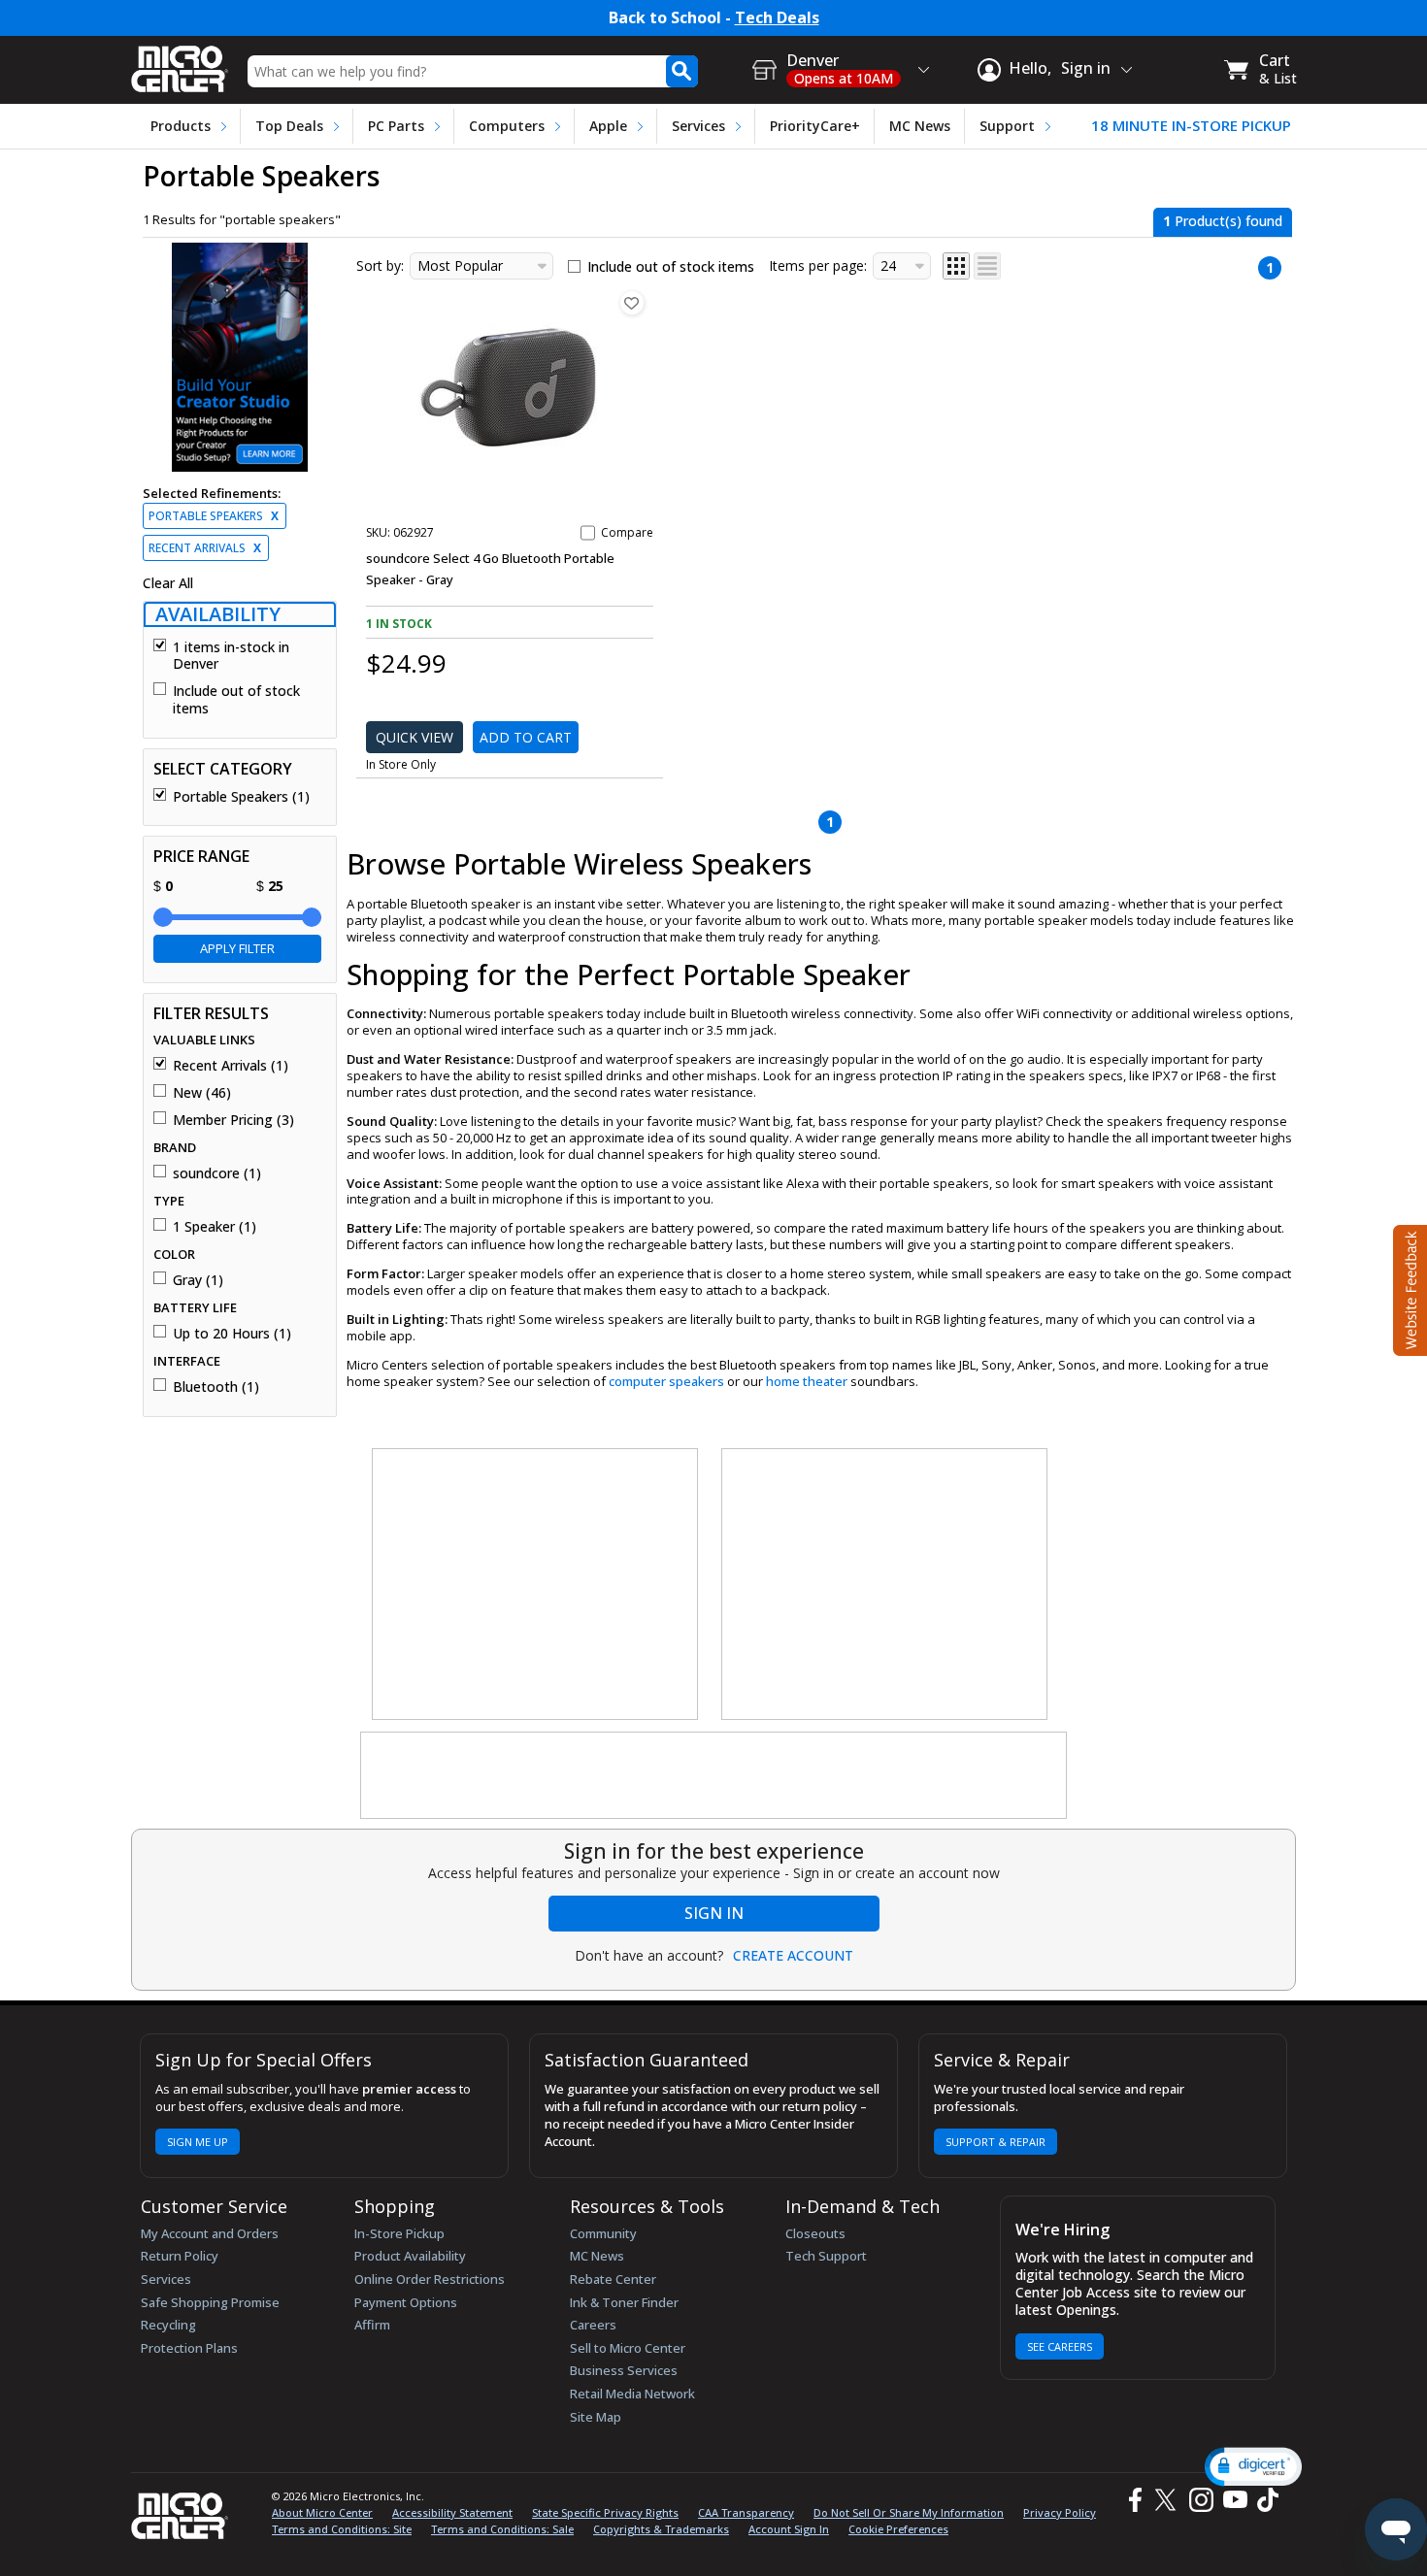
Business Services (624, 2370)
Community (603, 2233)
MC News (920, 126)
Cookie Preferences (898, 2529)
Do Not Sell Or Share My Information (909, 2512)
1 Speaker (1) (215, 1227)
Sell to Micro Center (628, 2348)
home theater (807, 1381)
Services (698, 126)
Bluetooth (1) (216, 1387)
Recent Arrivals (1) (231, 1066)
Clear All (168, 583)
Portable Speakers (214, 516)
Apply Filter (237, 948)
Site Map (596, 2417)
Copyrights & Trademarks (661, 2529)
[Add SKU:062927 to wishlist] (632, 303)
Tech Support (826, 2256)
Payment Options (406, 2302)
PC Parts (396, 126)
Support (1007, 126)
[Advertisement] (536, 1585)
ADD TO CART (526, 737)
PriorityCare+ (815, 126)
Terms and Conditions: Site (342, 2529)
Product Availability (410, 2256)
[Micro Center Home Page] (180, 63)
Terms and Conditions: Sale (502, 2529)
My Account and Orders (210, 2233)
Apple (608, 126)
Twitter (1168, 2501)
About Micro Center (322, 2512)
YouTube (1234, 2501)
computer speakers (666, 1381)
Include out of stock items (236, 699)
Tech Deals (777, 18)
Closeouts (815, 2233)
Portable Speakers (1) (241, 797)
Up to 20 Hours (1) (232, 1334)
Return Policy (180, 2256)
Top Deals (289, 126)
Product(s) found (1223, 221)
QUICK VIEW (415, 737)
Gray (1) (198, 1280)
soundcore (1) (217, 1173)
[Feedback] (1408, 1288)
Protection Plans (189, 2348)
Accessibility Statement (452, 2512)
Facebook (1133, 2501)
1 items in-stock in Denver (231, 656)
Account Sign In (789, 2529)
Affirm (372, 2325)
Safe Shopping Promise (210, 2302)
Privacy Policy (1060, 2512)
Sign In (714, 1913)
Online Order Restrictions (430, 2279)
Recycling (168, 2325)
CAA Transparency (746, 2512)
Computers (507, 126)
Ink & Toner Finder (624, 2302)
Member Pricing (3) (233, 1120)
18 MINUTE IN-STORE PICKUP (1191, 126)
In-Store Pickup (399, 2233)
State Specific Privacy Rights (605, 2512)
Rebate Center (613, 2279)
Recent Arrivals (205, 548)
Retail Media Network (632, 2394)
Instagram (1200, 2501)
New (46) (202, 1093)
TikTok (1264, 2501)
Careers (593, 2325)
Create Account (793, 1956)
